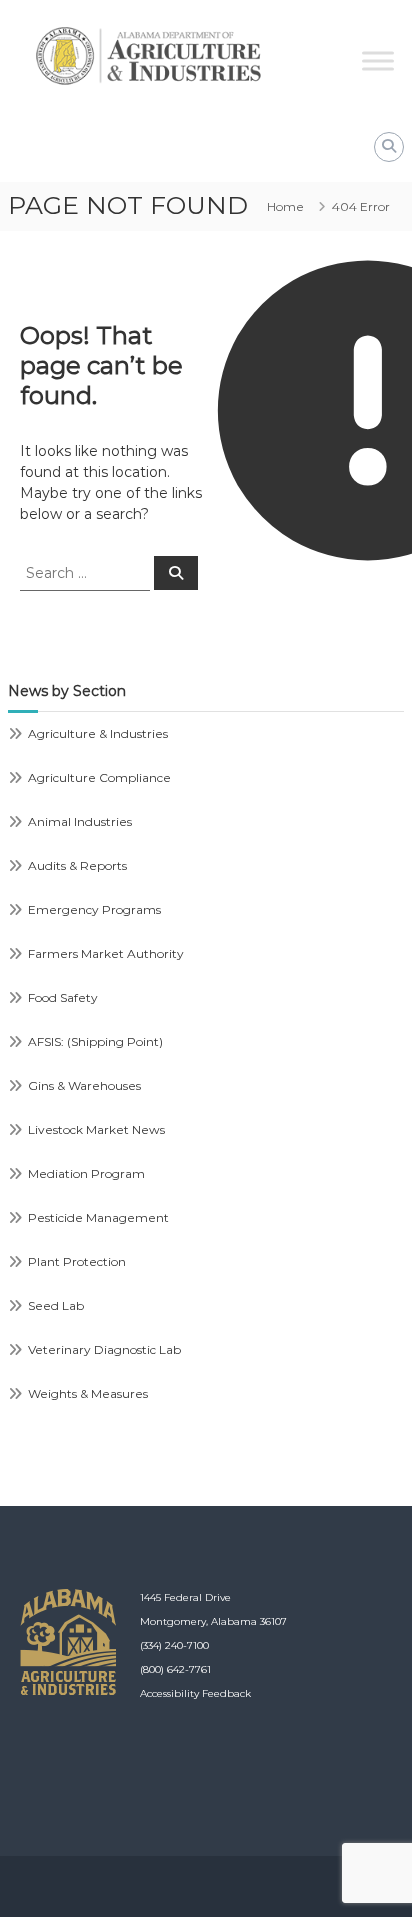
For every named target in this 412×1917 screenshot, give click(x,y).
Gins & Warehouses (84, 1085)
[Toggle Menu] (378, 60)
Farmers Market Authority (106, 953)
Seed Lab (56, 1305)
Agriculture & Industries (98, 733)
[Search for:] (87, 572)
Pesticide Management (98, 1217)
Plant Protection (77, 1261)
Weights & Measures (88, 1393)
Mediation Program (86, 1173)
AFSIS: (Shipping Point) (95, 1041)
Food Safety (63, 997)
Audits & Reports (77, 865)
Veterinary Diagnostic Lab (104, 1349)
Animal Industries (80, 821)
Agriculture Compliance (99, 777)
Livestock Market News (96, 1129)
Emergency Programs (94, 909)
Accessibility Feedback (195, 1693)
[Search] (176, 573)
